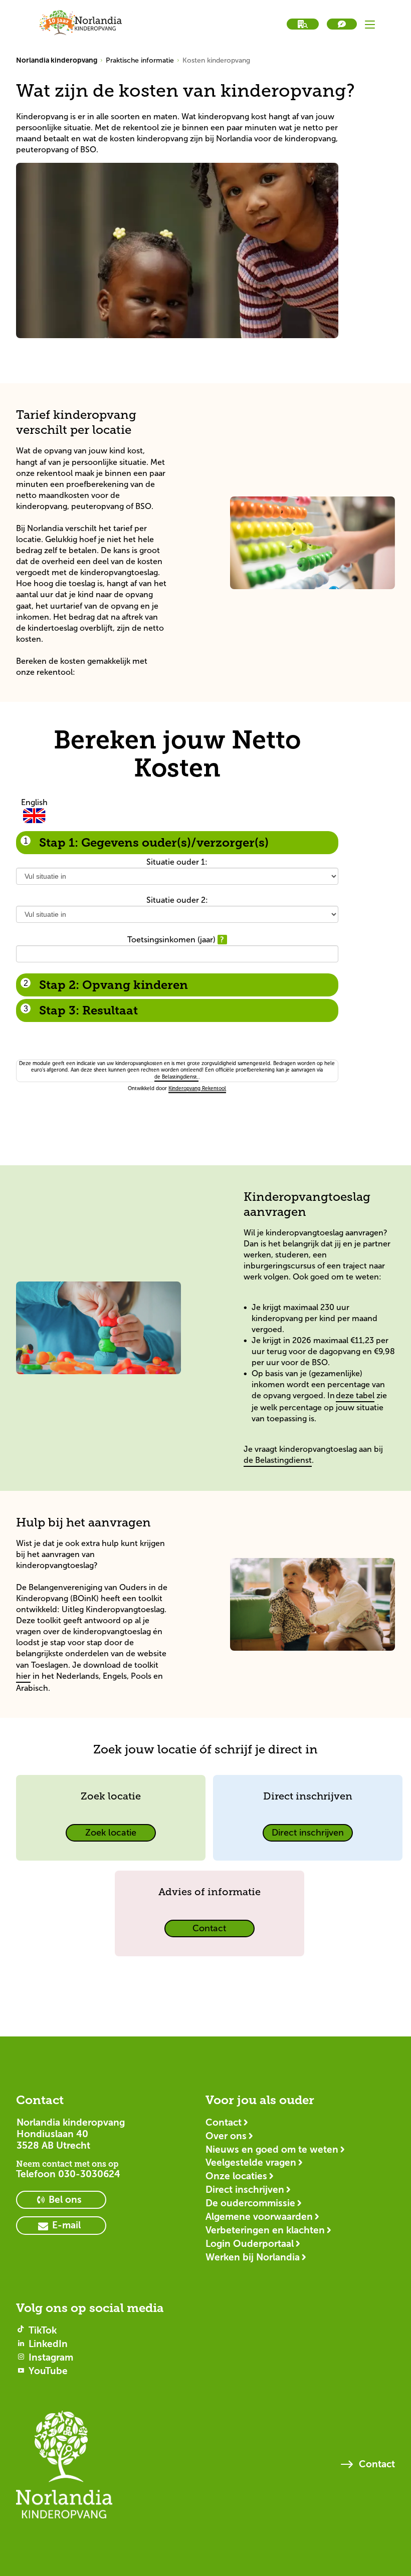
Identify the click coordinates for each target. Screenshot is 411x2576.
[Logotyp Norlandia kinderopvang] (64, 2469)
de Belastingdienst (278, 1460)
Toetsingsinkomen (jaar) (172, 940)
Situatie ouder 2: (177, 900)
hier (23, 1676)
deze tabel (355, 1395)
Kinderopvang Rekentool (197, 1088)
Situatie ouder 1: (177, 862)
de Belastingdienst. (176, 1077)
